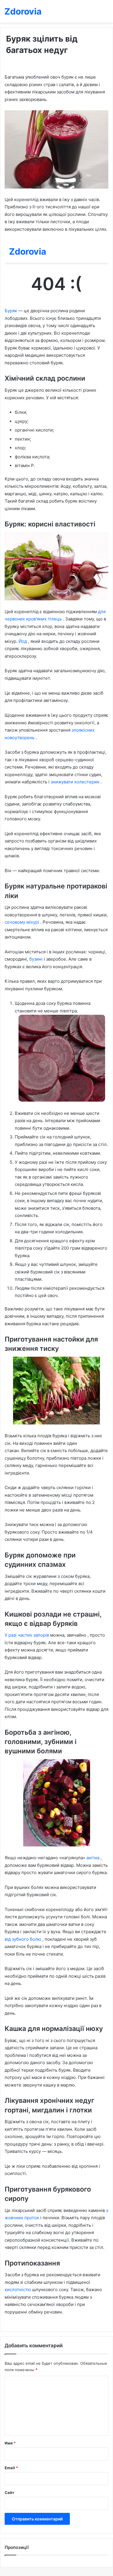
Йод (23, 641)
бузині (37, 959)
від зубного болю (23, 1939)
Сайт (9, 2492)
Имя (10, 2443)
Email (11, 2468)
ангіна (93, 1858)
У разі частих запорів (27, 1635)
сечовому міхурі (22, 922)
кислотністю (18, 2290)
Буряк (11, 311)
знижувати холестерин (76, 782)
